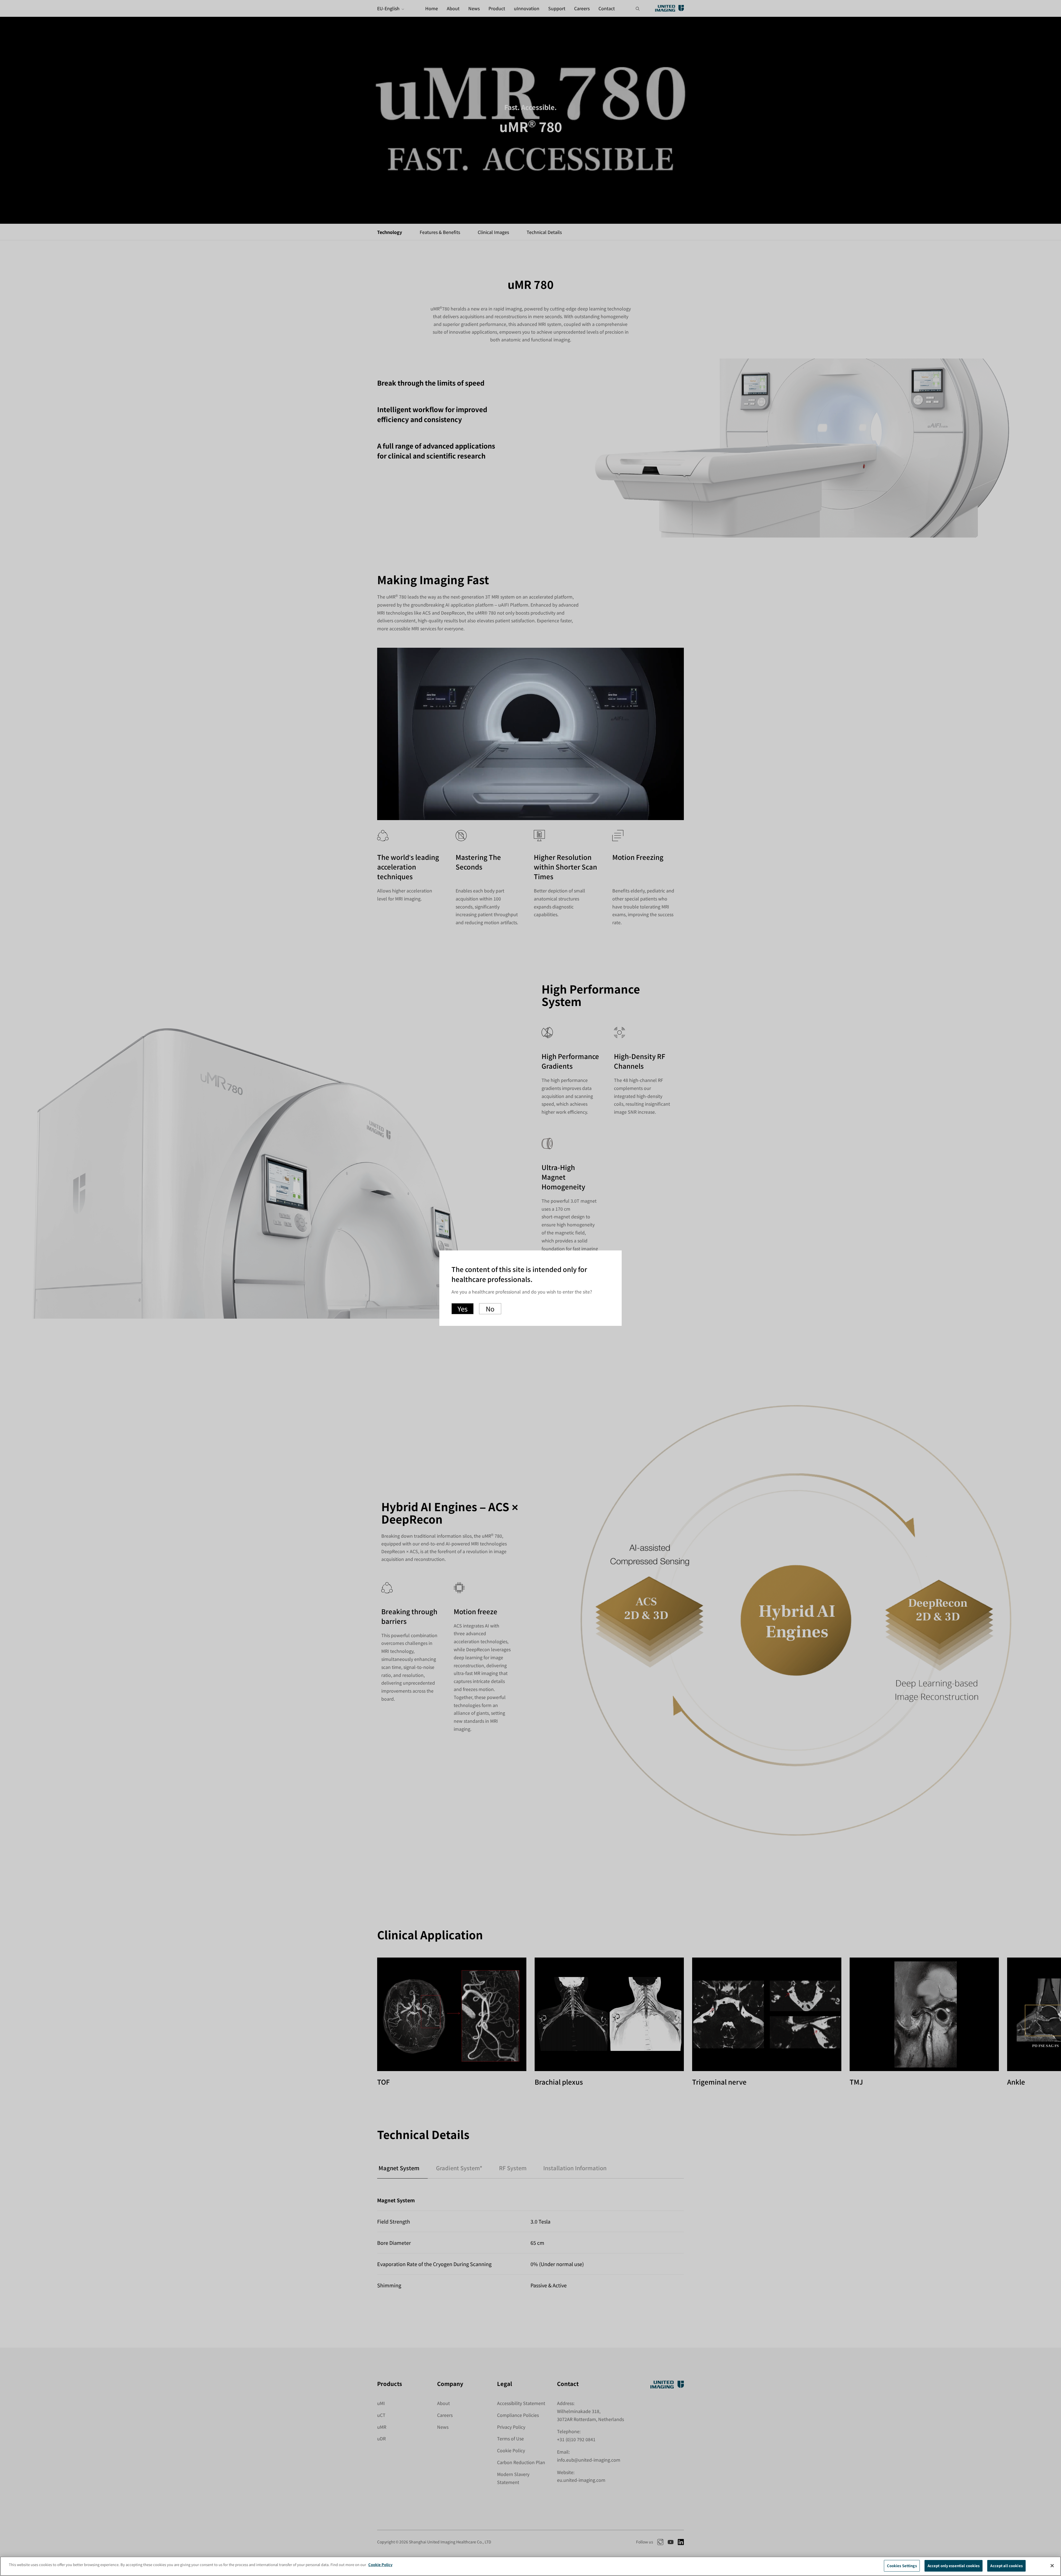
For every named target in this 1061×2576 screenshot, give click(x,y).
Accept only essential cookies (954, 2566)
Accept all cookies (1006, 2566)
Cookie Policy (380, 2565)
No (490, 1309)
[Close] (1052, 2566)
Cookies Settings (902, 2566)
